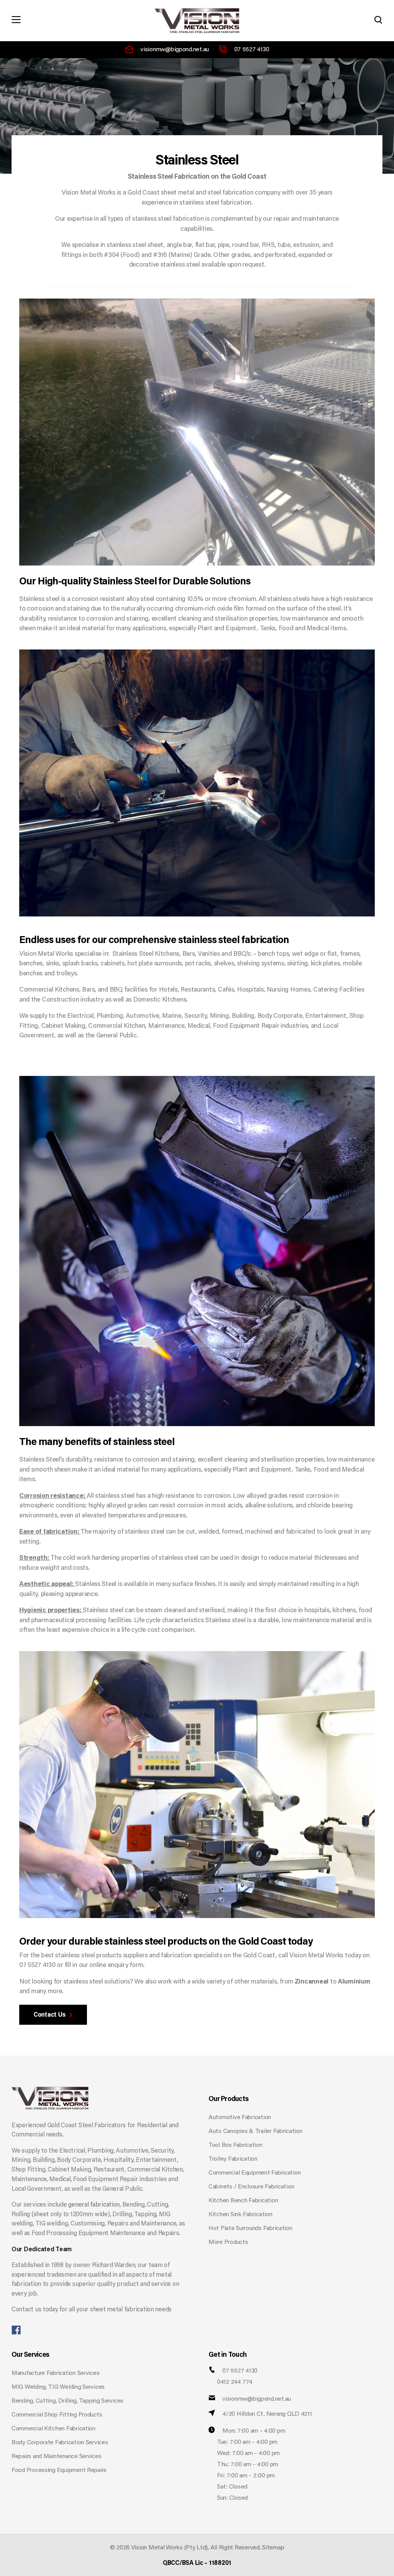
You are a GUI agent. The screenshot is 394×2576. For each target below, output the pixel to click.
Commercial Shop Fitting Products (57, 2415)
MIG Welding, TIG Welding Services (58, 2387)
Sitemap (273, 2548)
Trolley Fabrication (233, 2159)
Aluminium (354, 1982)
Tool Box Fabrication (235, 2145)
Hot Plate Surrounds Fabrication (250, 2229)
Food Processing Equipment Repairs (59, 2470)
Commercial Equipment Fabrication (255, 2173)
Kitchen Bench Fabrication (243, 2201)
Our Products (229, 2099)
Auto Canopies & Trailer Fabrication (255, 2131)
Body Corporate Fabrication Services (60, 2443)
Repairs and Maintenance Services (56, 2457)
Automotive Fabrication (240, 2118)
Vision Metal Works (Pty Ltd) (169, 2548)
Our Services (30, 2355)
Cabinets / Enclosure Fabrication (251, 2187)
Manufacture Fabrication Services (55, 2373)
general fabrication (94, 2205)
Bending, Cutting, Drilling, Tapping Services (68, 2401)
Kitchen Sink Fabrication (240, 2215)
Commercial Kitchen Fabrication (53, 2429)
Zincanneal (312, 1982)
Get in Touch (228, 2355)
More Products (228, 2242)
